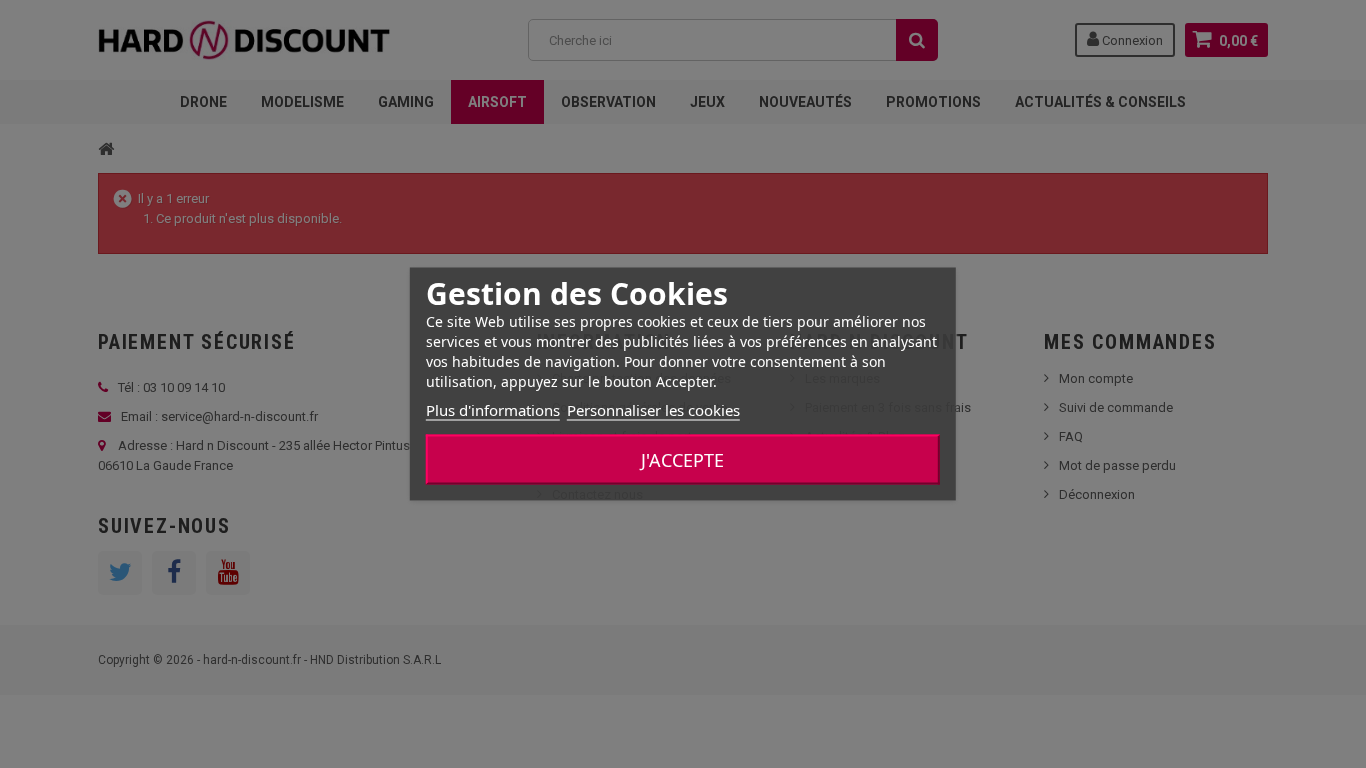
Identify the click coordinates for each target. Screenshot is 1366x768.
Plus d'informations (493, 410)
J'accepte (682, 460)
